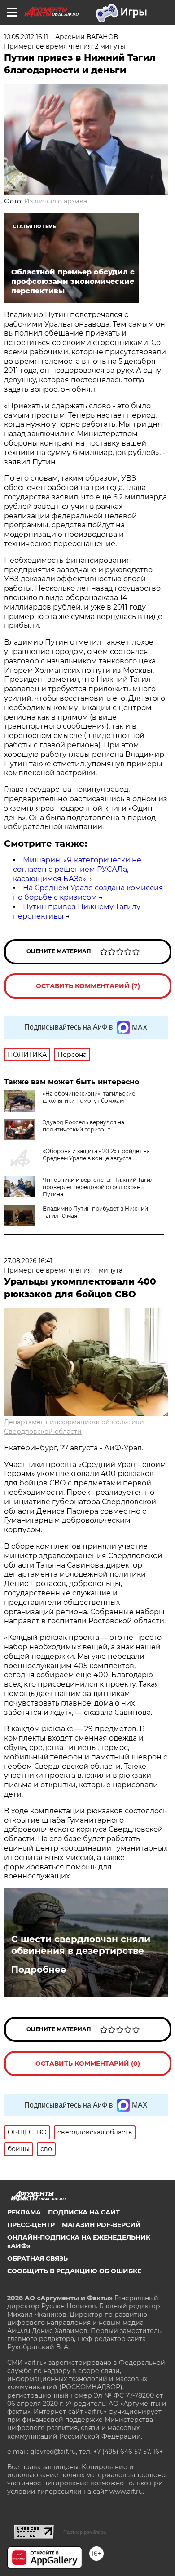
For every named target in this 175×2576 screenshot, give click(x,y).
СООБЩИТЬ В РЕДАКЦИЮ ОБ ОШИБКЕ (74, 2271)
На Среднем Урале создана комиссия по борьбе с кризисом (88, 893)
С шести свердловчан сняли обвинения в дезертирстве (81, 1945)
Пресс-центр (31, 2225)
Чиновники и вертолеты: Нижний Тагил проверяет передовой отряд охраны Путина (98, 1187)
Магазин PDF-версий (101, 2225)
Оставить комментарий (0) (88, 2063)
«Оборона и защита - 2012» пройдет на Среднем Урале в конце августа (96, 1155)
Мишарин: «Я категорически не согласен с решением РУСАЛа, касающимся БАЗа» (77, 869)
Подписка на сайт (84, 2212)
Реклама (24, 2212)
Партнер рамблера (85, 2532)
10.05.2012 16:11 (26, 37)
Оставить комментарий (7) (88, 986)
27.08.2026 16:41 (28, 1261)
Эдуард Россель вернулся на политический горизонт (83, 1126)
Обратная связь (37, 2258)
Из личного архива (56, 201)
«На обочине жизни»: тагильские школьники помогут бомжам (89, 1097)
